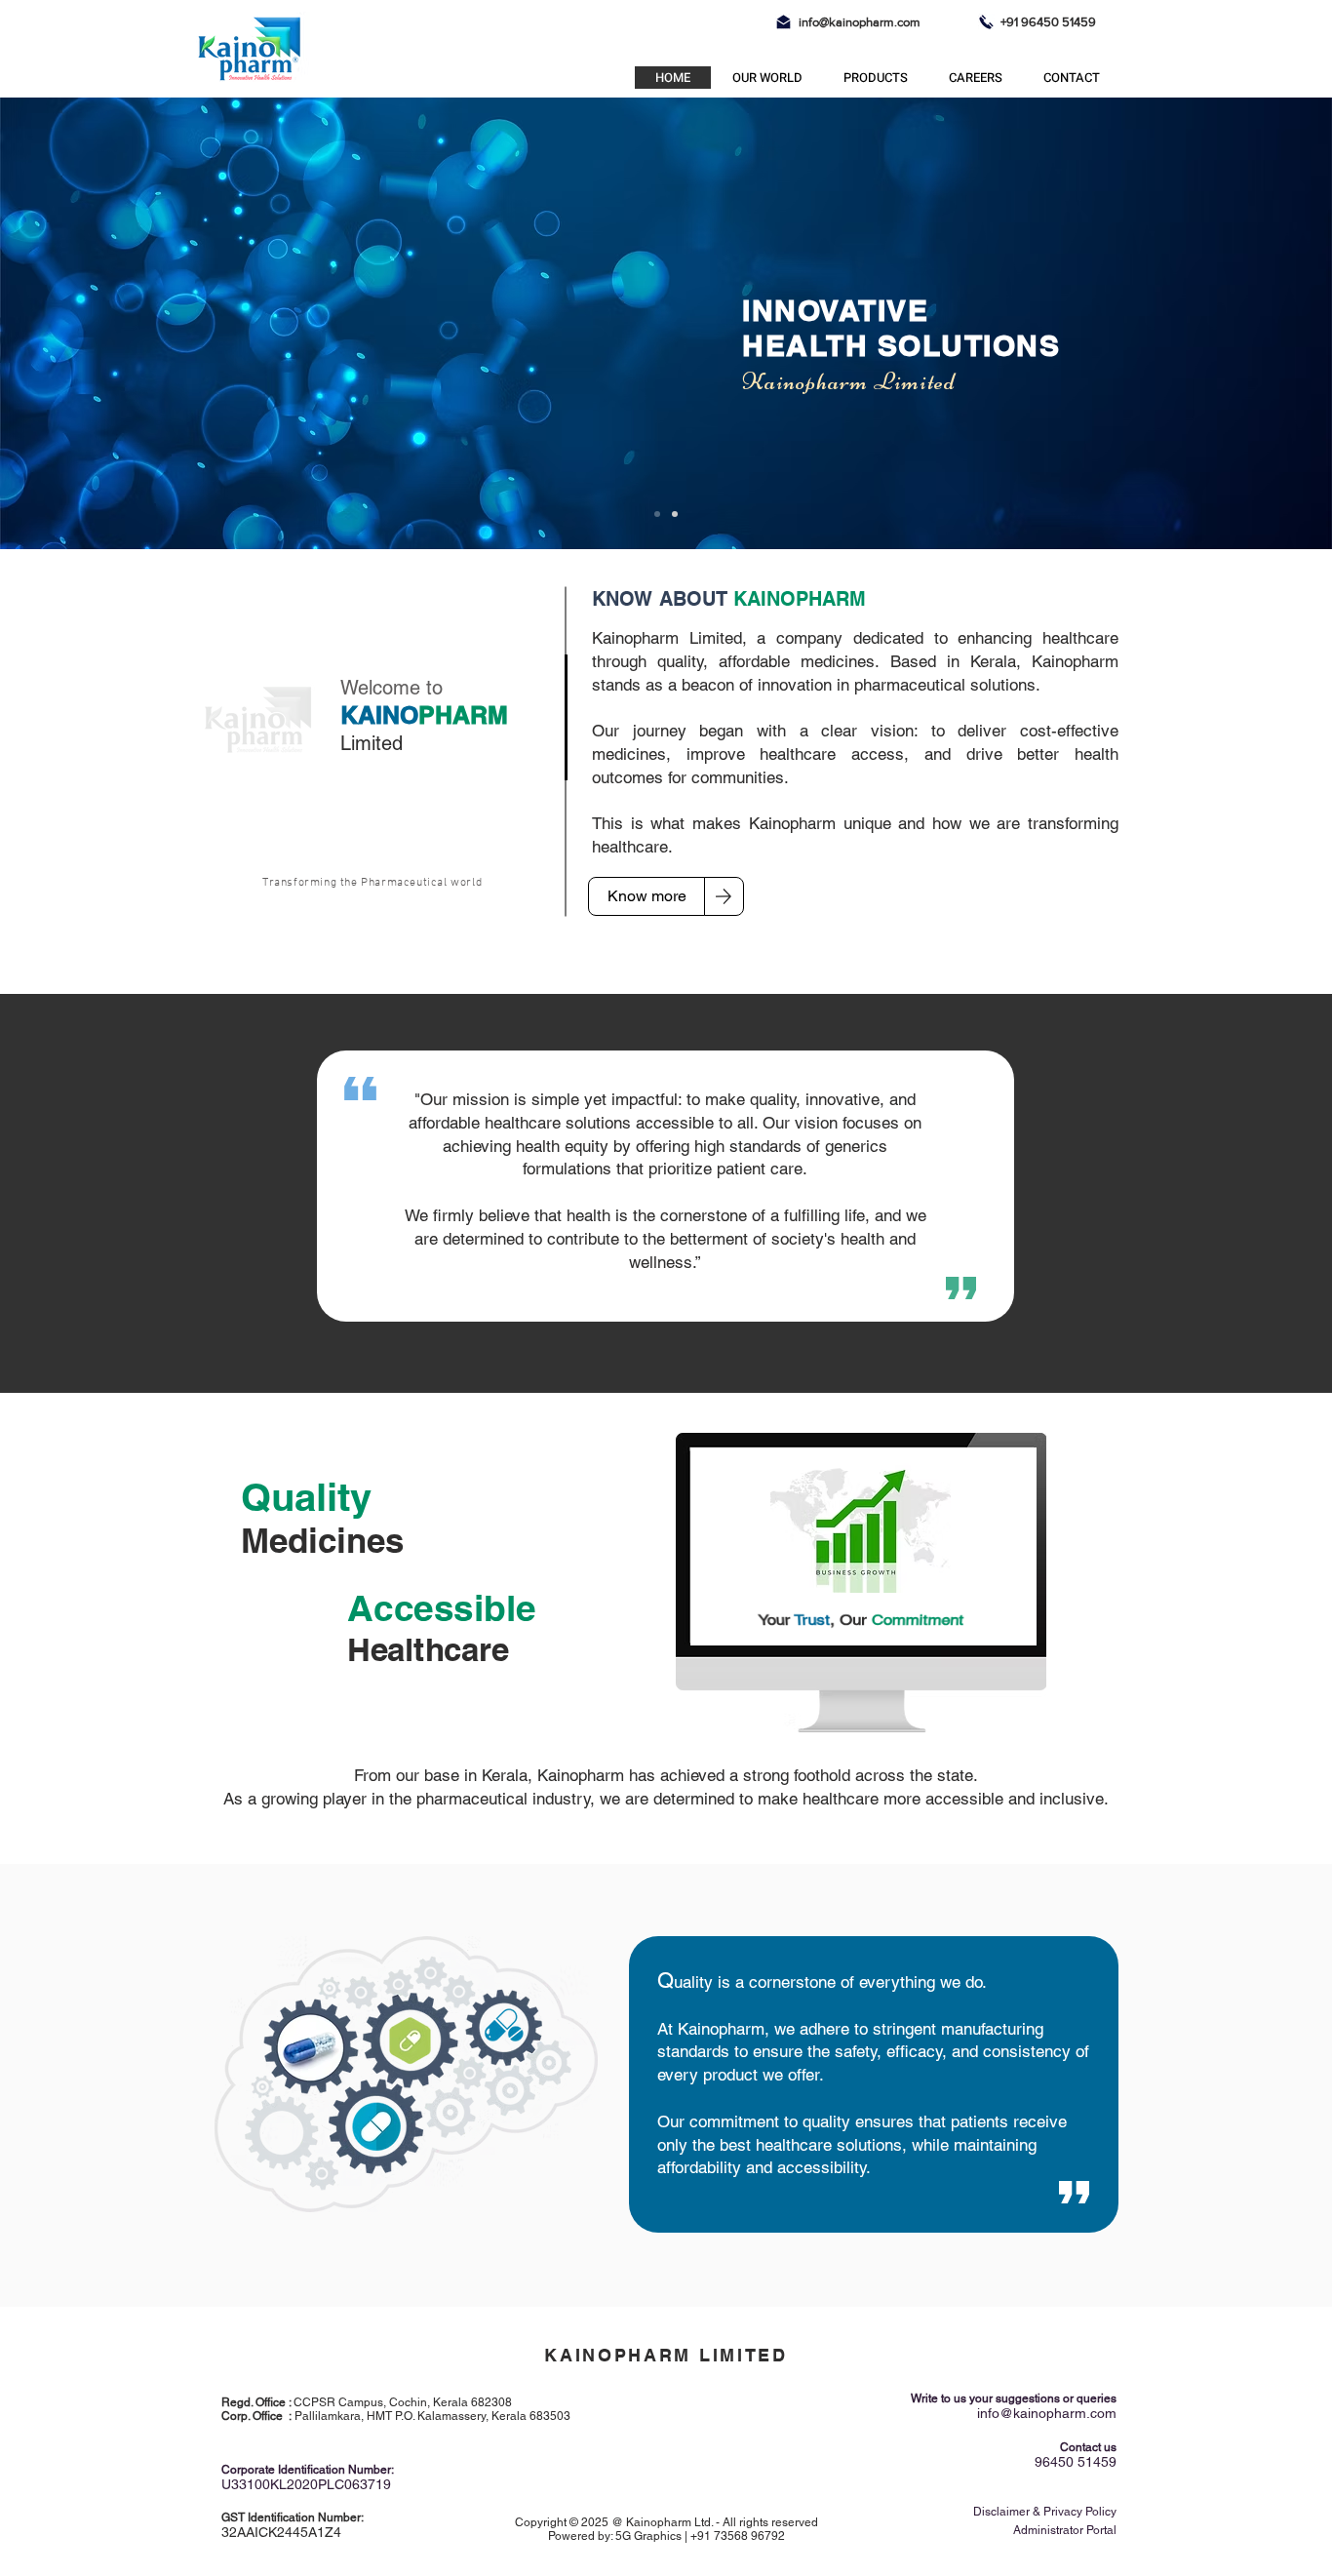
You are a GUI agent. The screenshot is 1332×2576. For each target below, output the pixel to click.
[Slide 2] (675, 514)
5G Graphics (648, 2536)
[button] (766, 78)
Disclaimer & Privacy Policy (1045, 2512)
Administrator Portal (1065, 2530)
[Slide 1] (657, 514)
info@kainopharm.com (860, 22)
